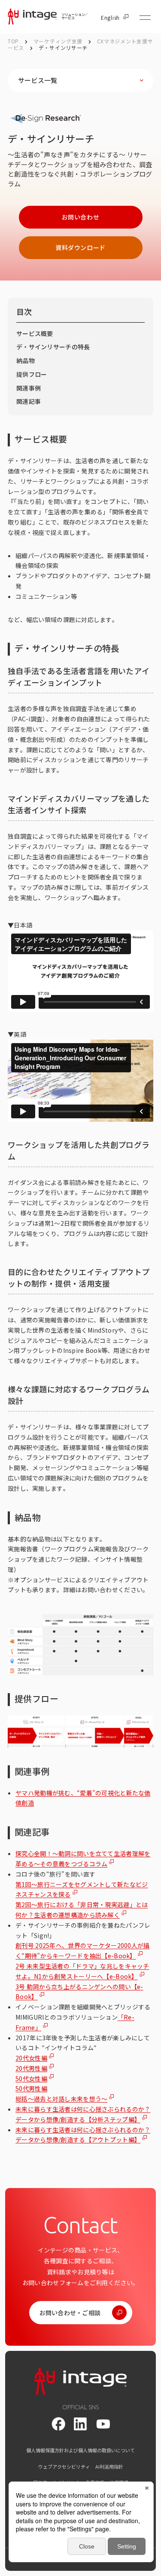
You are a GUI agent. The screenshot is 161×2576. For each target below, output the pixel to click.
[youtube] (103, 2424)
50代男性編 (31, 2088)
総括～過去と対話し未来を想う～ (61, 2099)
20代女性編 (31, 2058)
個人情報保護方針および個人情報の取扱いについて (80, 2450)
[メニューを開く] (145, 18)
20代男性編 (31, 2068)
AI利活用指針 (109, 2467)
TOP (13, 41)
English (110, 18)
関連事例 (29, 388)
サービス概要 (35, 333)
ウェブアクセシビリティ (64, 2467)
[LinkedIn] (81, 2424)
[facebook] (58, 2424)
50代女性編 (31, 2079)
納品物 (26, 360)
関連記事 (29, 401)
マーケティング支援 (59, 41)
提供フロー (32, 374)
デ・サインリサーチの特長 (53, 347)
